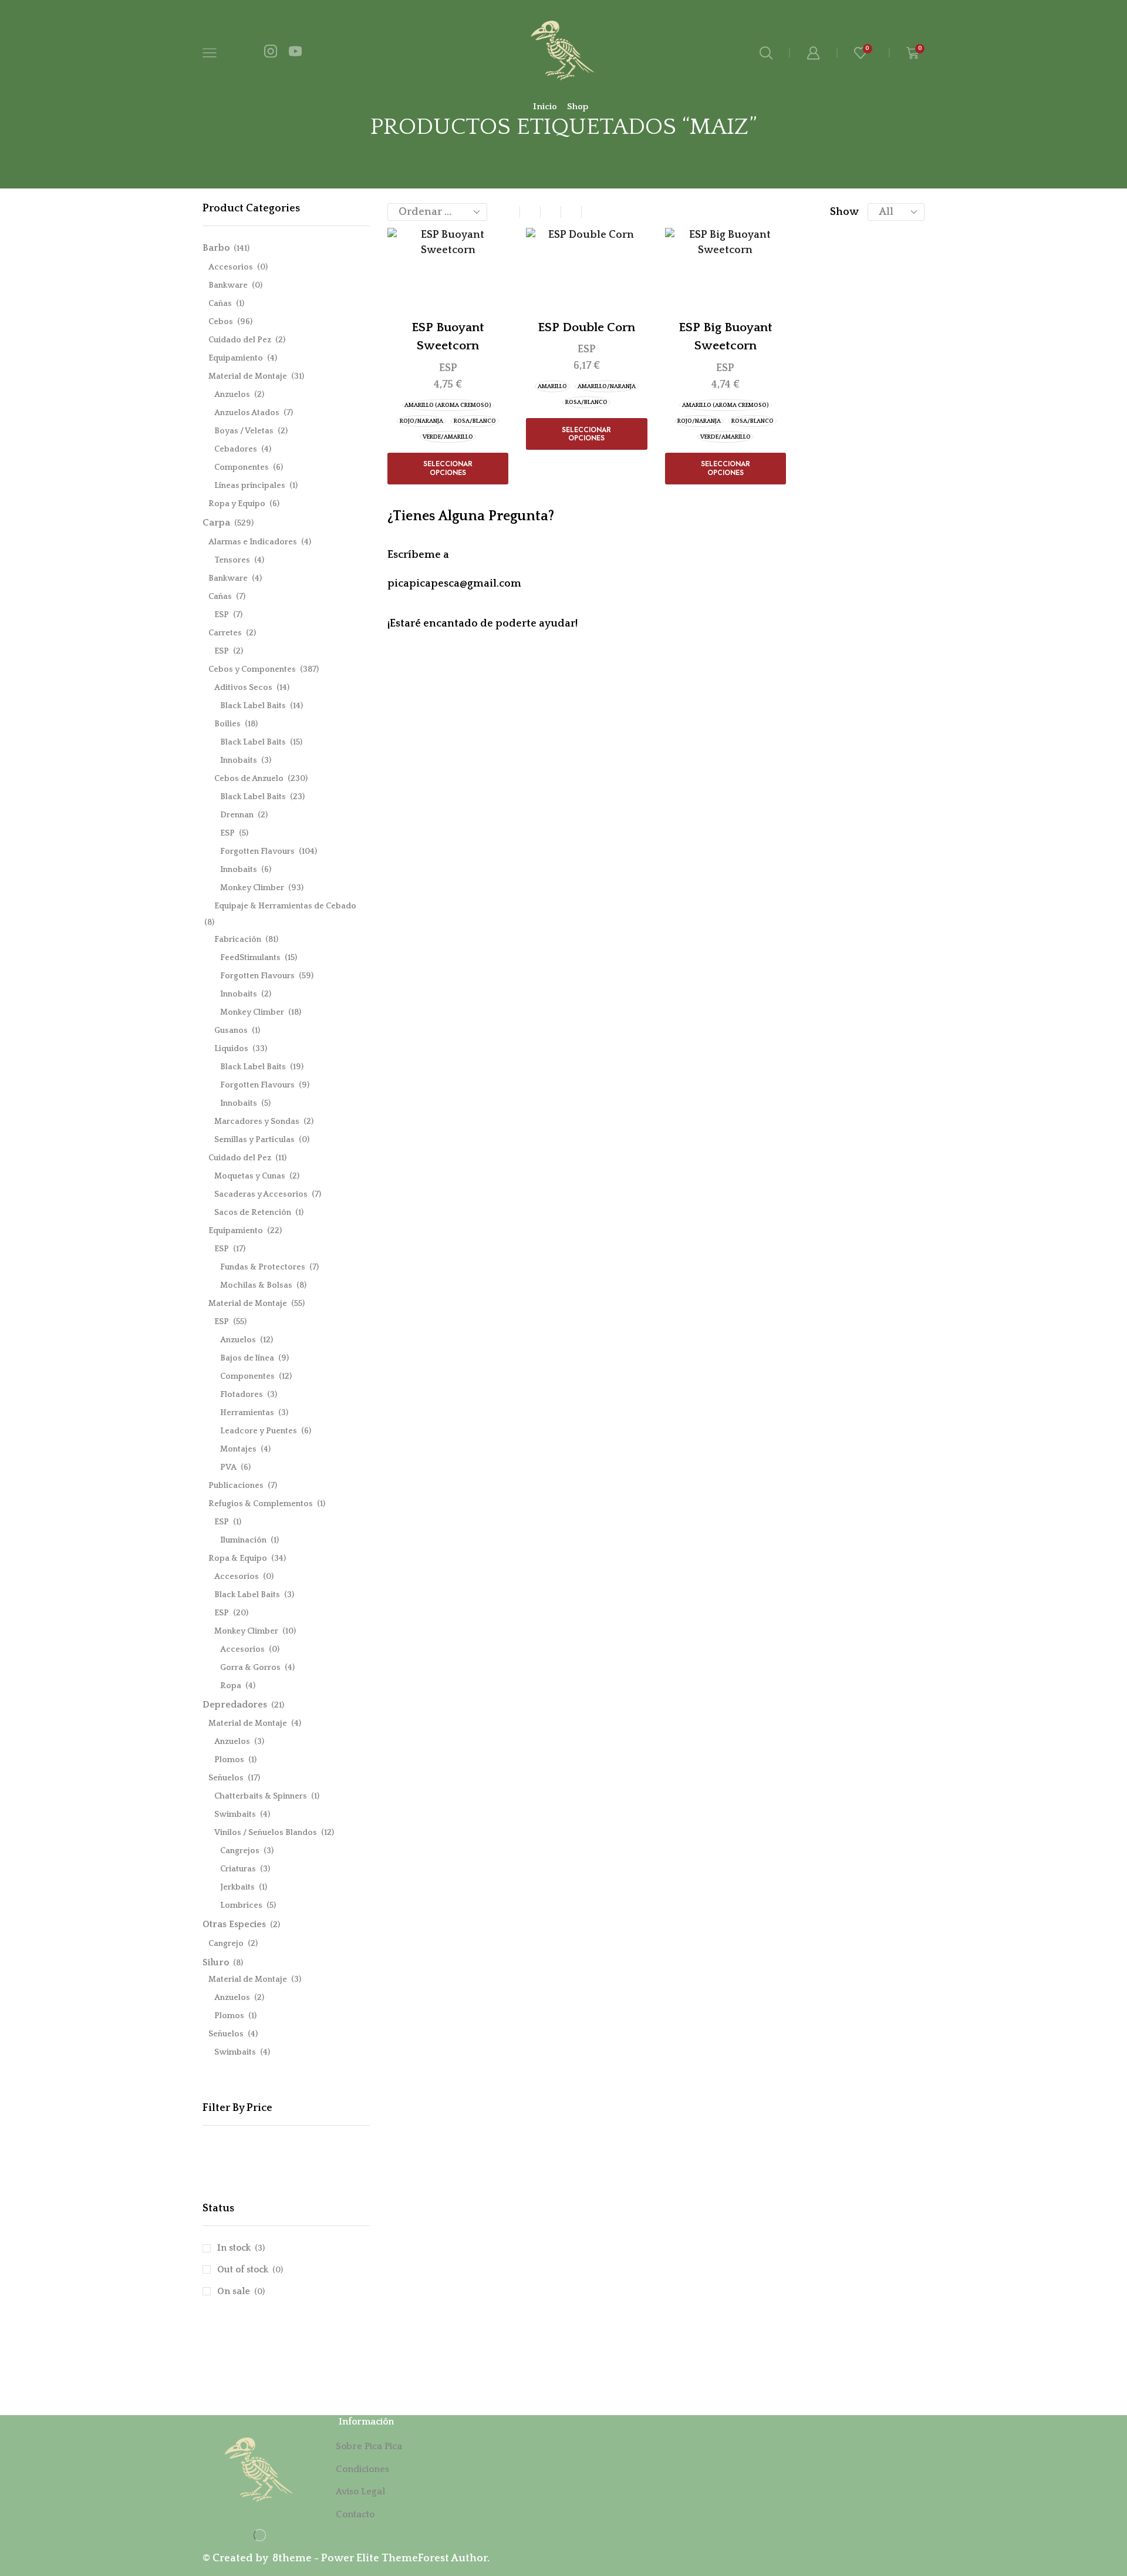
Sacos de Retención (253, 1213)
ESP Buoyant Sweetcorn (448, 337)
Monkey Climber (252, 888)
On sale (241, 2291)
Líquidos (231, 1049)
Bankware (228, 285)
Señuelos (226, 1778)
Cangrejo (226, 1944)
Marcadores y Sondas (257, 1122)
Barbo (216, 248)
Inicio (545, 107)
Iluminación (243, 1540)
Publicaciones (236, 1486)
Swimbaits (235, 1814)
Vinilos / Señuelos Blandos (266, 1833)
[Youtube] (295, 53)
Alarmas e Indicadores (253, 542)
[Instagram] (271, 53)
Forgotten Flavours (257, 851)
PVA (228, 1467)
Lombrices (241, 1905)
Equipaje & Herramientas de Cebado (285, 906)
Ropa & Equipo (238, 1558)
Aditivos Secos (243, 688)
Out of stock (250, 2269)
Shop (578, 107)
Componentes (242, 467)
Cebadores (236, 449)
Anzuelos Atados (247, 413)
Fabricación (238, 940)
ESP (448, 368)
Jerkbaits (237, 1887)
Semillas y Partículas (254, 1140)
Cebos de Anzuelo (249, 779)
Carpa (216, 523)
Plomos (229, 1760)
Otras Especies (234, 1924)
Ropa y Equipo (237, 504)
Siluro (216, 1962)
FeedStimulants (250, 958)
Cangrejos (240, 1851)
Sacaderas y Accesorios (261, 1194)
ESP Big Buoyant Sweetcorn (726, 337)
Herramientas (247, 1413)
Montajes (238, 1449)
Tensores (232, 560)
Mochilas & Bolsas (256, 1285)
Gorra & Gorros (250, 1668)
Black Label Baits (253, 706)
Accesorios (231, 267)
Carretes (225, 633)
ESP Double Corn (586, 327)
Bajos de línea (247, 1358)
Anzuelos (232, 395)
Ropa (231, 1686)
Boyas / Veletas (244, 431)
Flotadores (242, 1395)
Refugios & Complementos (261, 1504)
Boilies (227, 724)
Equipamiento (236, 358)
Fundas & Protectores (263, 1267)
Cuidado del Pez (240, 340)
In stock (241, 2248)
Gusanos (231, 1031)
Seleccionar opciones (448, 468)
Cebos (221, 322)
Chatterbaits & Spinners (261, 1796)
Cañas (220, 304)
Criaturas (238, 1869)
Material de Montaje (248, 376)
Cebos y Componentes (252, 669)
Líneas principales (250, 486)
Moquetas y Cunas (250, 1176)
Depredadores (235, 1705)
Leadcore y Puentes (259, 1431)
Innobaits (239, 760)
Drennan (237, 815)
